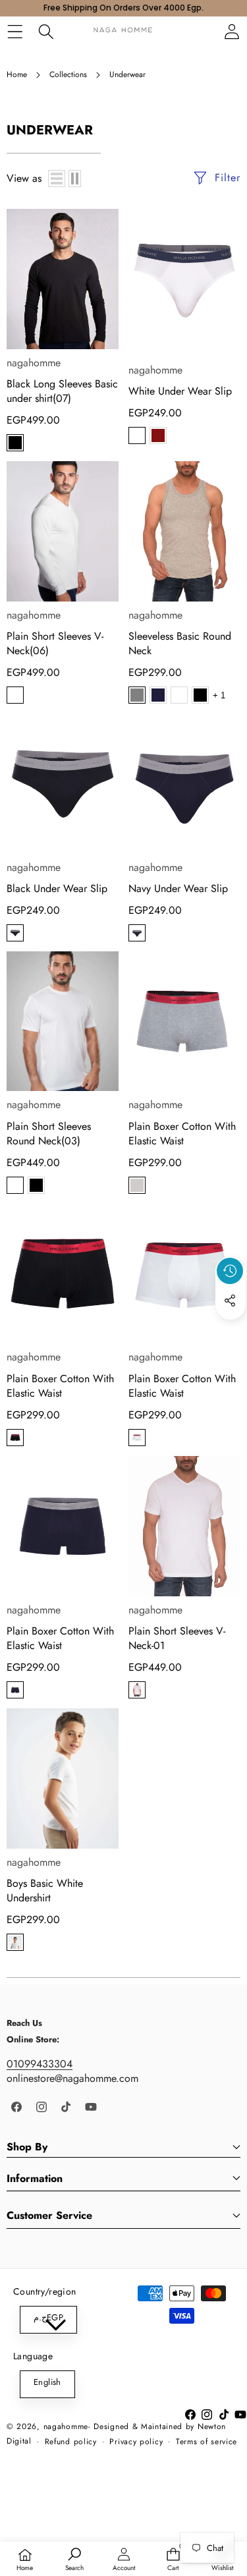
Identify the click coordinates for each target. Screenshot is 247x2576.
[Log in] (232, 31)
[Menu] (15, 31)
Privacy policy (136, 2442)
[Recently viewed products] (230, 1271)
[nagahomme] (123, 31)
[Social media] (230, 1301)
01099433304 (40, 2064)
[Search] (46, 31)
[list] (57, 179)
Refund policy (71, 2442)
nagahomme (34, 363)
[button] (231, 1331)
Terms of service (206, 2442)
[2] (75, 179)
